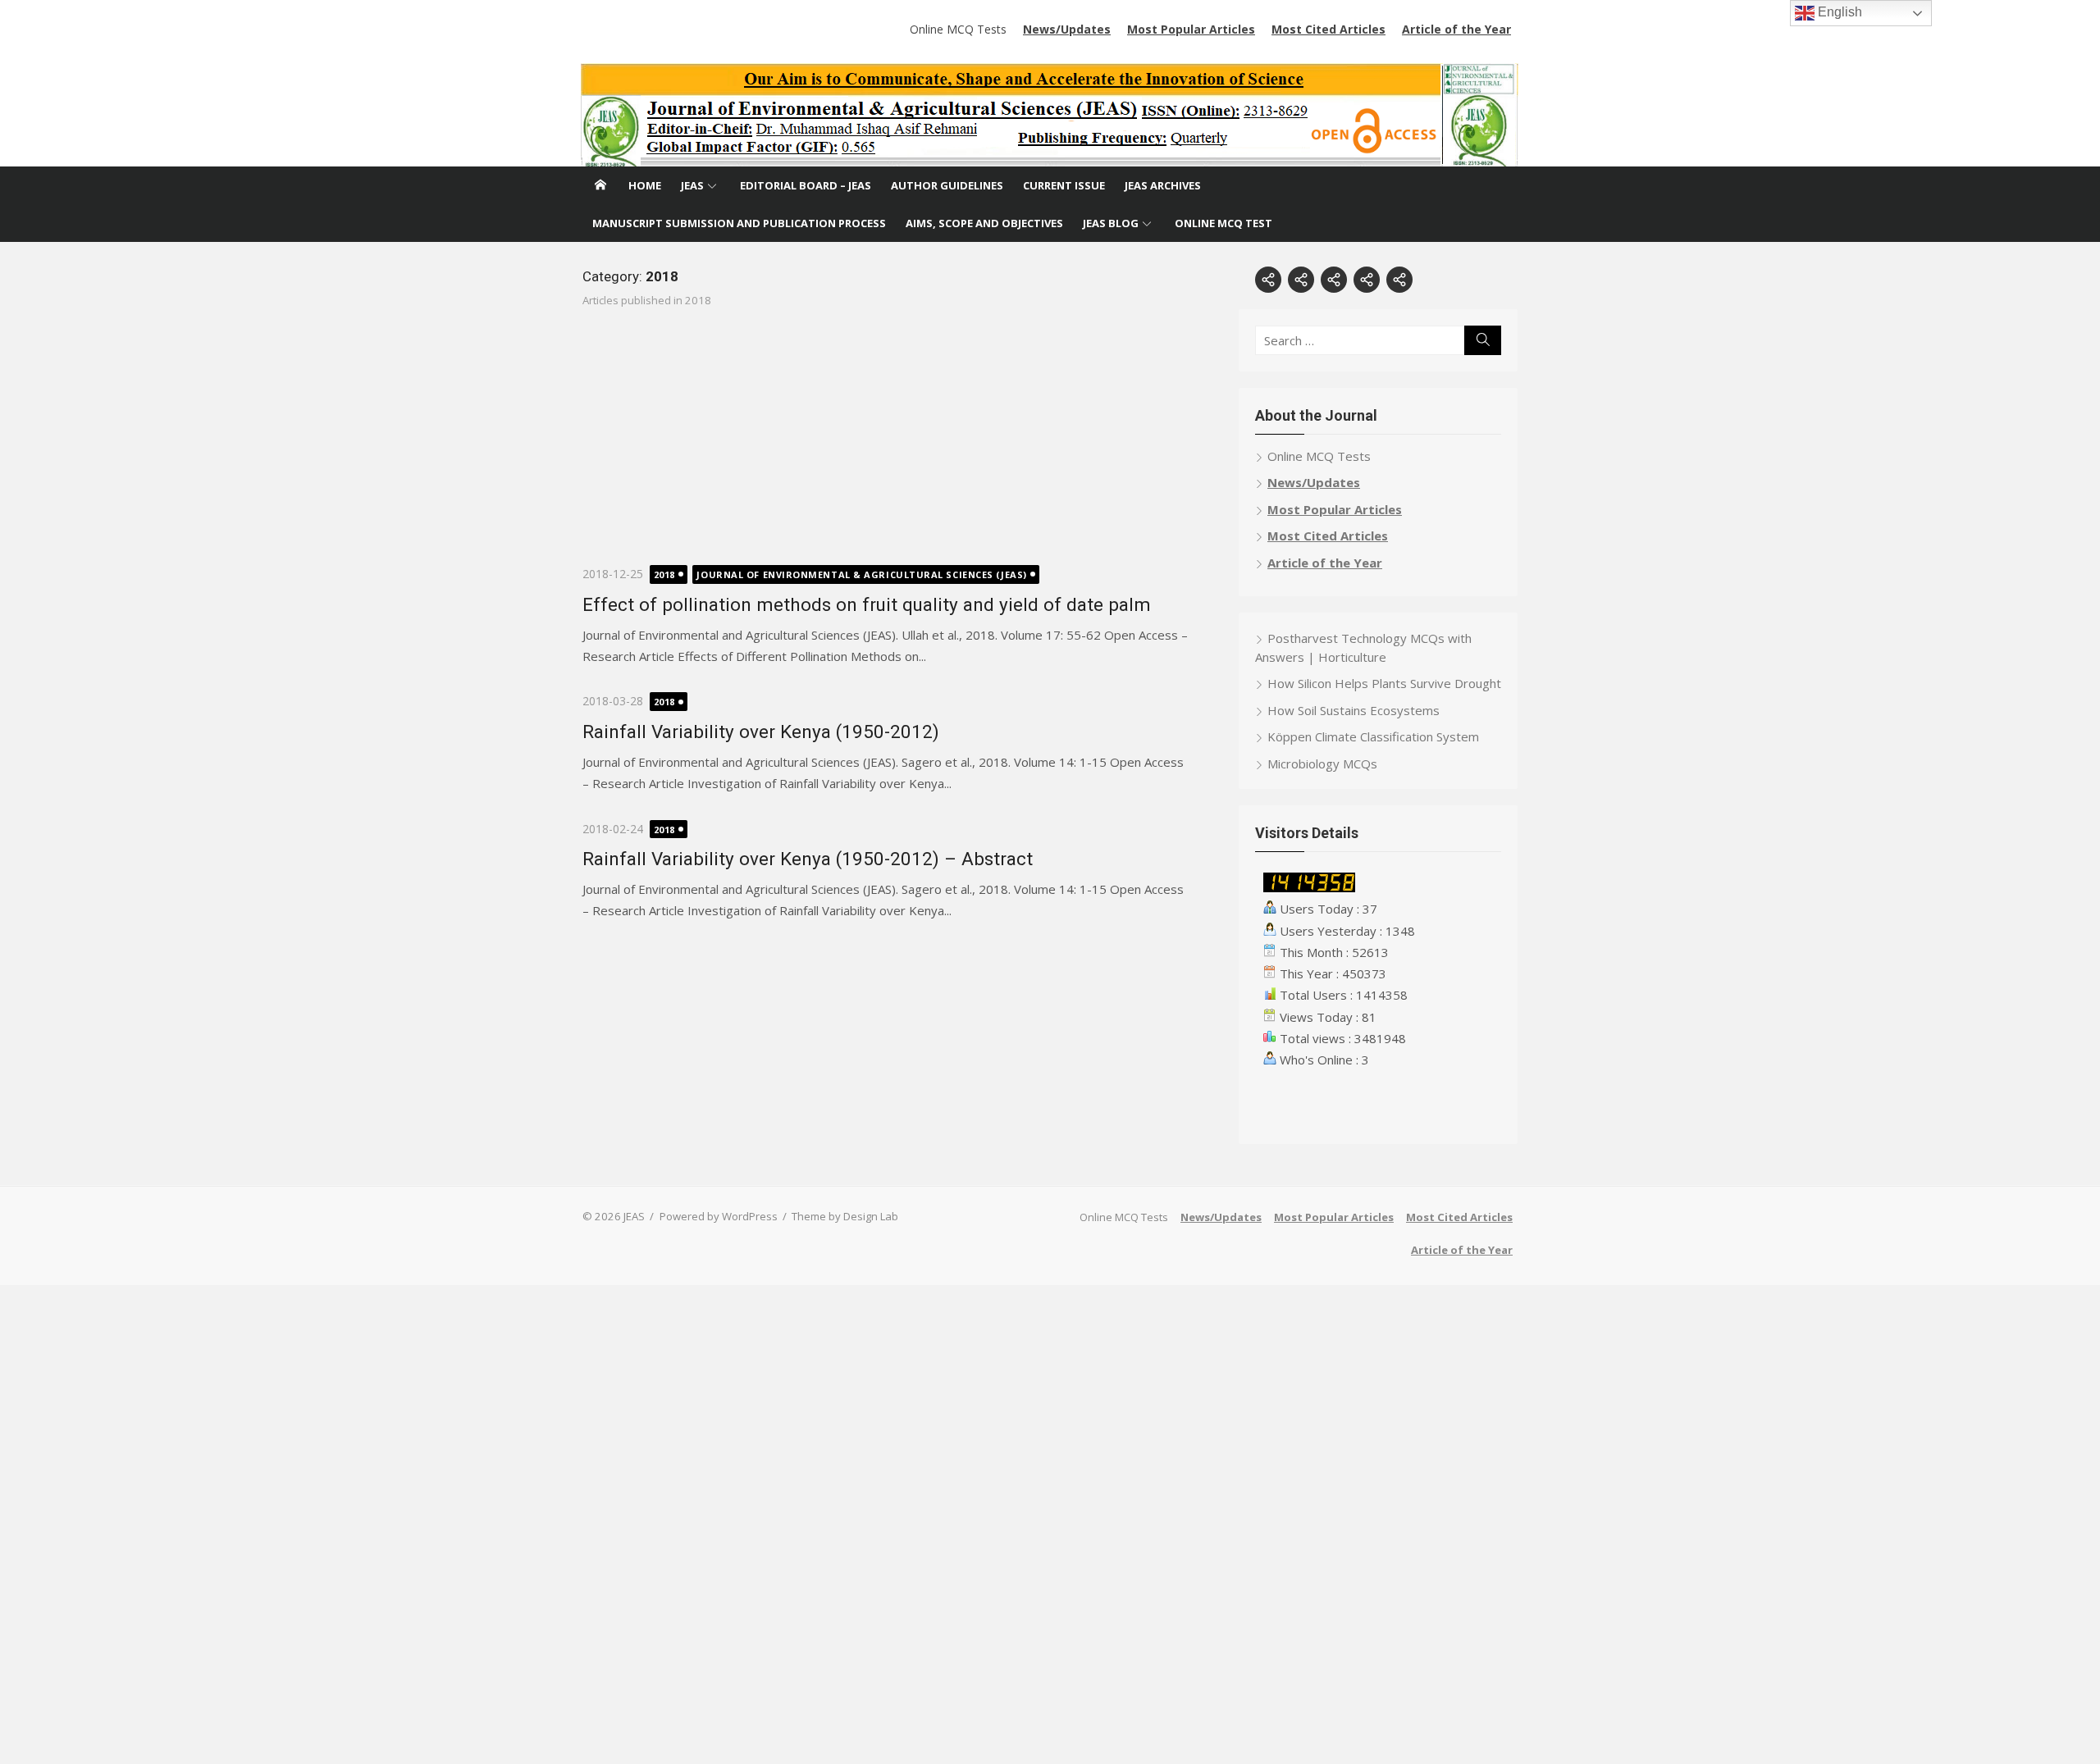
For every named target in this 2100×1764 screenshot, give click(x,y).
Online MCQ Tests (958, 29)
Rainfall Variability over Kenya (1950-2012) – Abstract (808, 859)
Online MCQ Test (1223, 223)
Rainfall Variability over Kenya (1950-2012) (761, 732)
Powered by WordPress (719, 1216)
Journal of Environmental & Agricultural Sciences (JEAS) (861, 574)
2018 (664, 574)
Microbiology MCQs (1322, 763)
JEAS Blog (1111, 223)
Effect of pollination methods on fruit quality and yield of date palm (867, 604)
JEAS (692, 185)
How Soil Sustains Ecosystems (1354, 710)
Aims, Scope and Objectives (984, 223)
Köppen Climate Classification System (1373, 736)
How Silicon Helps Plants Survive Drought (1384, 683)
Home (645, 185)
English (1838, 12)
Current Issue (1064, 185)
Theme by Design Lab (845, 1216)
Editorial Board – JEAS (806, 185)
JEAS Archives (1163, 185)
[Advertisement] (886, 449)
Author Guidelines (947, 185)
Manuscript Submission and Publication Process (739, 223)
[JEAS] (1050, 115)
